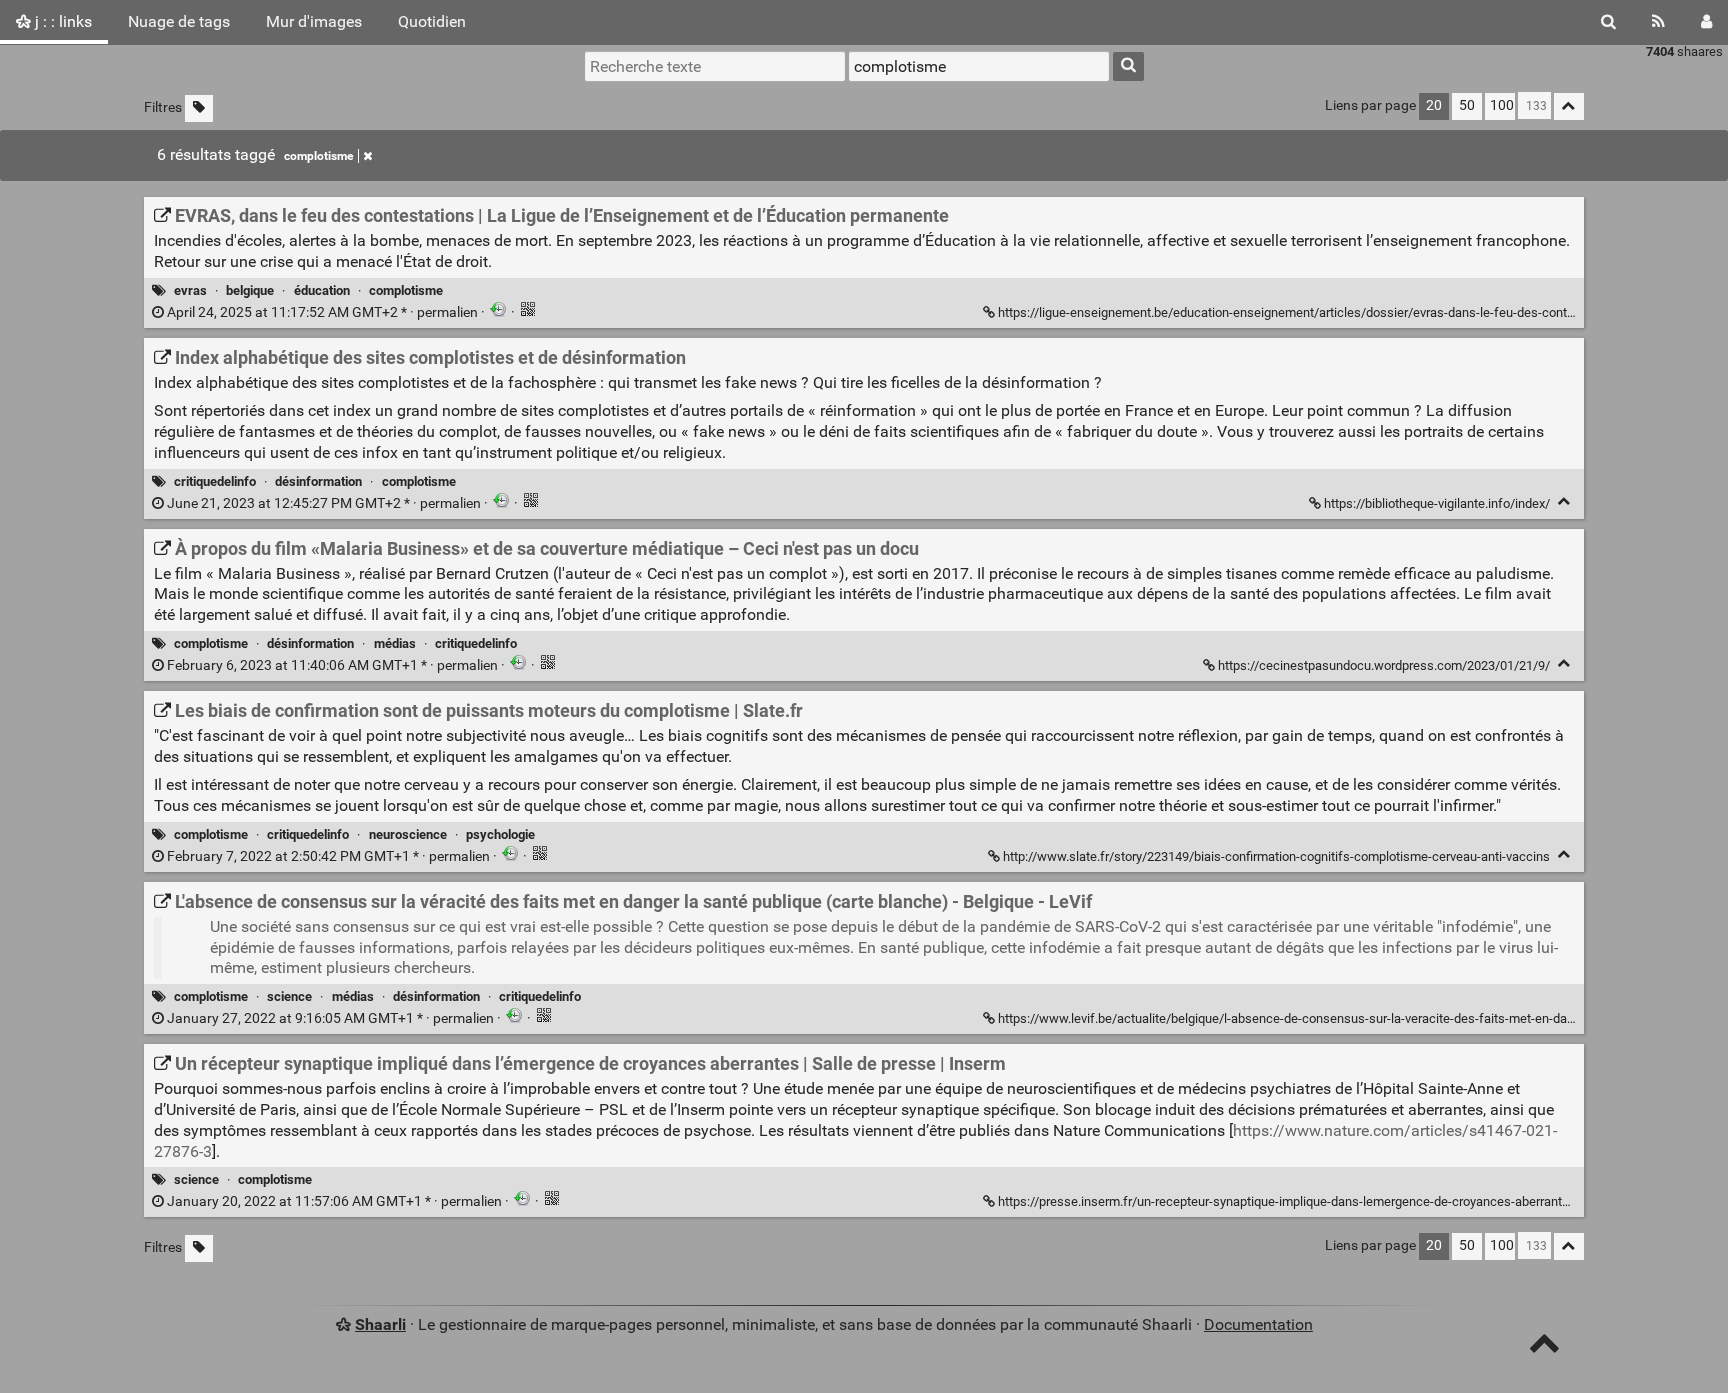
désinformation (318, 481)
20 (1434, 105)
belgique (250, 290)
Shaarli (380, 1324)
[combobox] (979, 66)
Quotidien (432, 21)
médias (395, 643)
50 (1467, 105)
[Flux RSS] (1658, 22)
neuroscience (408, 834)
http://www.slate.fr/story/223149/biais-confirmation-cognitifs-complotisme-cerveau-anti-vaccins (1276, 856)
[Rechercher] (1608, 22)
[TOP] (1544, 1347)
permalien (322, 312)
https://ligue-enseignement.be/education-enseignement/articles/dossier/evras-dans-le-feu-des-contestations (1309, 312)
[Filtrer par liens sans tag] (199, 108)
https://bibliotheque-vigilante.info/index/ (1437, 503)
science (289, 996)
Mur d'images (314, 21)
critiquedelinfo (215, 481)
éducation (322, 290)
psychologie (500, 834)
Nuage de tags (179, 21)
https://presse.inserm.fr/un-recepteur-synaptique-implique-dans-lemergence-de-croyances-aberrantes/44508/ (1309, 1201)
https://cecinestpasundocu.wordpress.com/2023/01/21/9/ (1384, 665)
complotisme (318, 156)
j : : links (61, 21)
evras (190, 290)
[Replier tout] (1569, 106)
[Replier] (1564, 501)
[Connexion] (1706, 22)
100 (1502, 105)
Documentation (1258, 1324)
